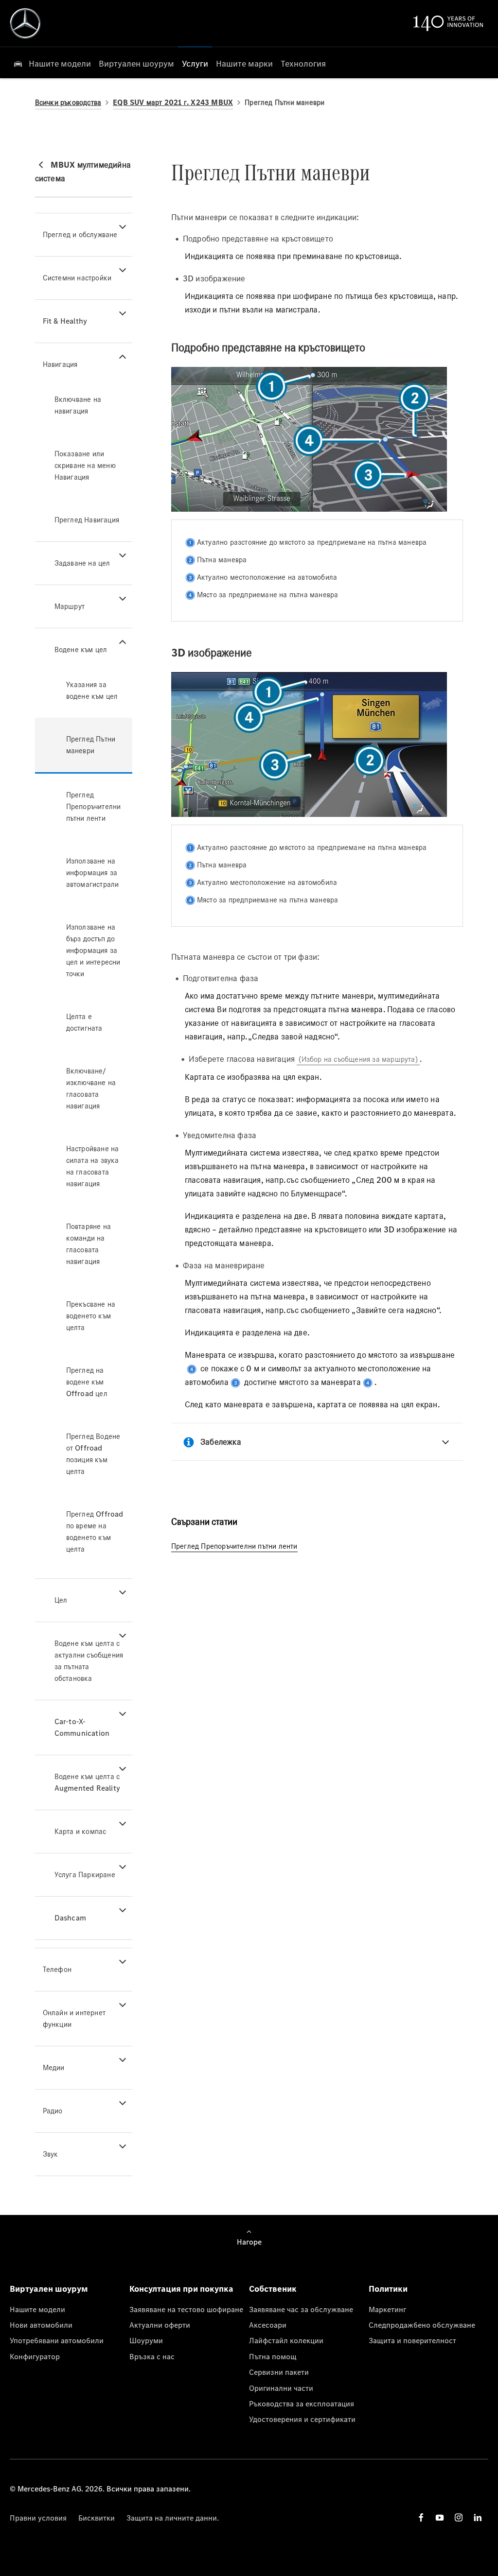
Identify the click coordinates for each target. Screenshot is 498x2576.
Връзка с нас (152, 2356)
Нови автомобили (41, 2325)
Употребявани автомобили (57, 2340)
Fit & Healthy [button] (65, 321)
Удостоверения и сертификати (302, 2419)
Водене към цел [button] (81, 649)
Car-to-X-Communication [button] (82, 1727)
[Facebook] (421, 2517)
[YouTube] (440, 2517)
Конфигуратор (35, 2356)
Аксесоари (268, 2325)
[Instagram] (459, 2517)
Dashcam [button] (70, 1918)
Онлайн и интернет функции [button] (74, 2018)
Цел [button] (61, 1600)
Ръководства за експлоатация (302, 2403)
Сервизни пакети (279, 2372)
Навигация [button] (60, 364)
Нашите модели (37, 2309)
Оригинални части (281, 2388)
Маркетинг (387, 2309)
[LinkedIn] (478, 2517)
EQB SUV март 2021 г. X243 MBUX (173, 102)
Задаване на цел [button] (82, 563)
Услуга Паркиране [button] (85, 1875)
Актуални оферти (160, 2325)
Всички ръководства (68, 102)
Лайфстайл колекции (286, 2340)
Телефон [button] (57, 1969)
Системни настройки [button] (77, 278)
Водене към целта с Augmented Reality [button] (87, 1782)
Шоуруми (146, 2340)
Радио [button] (53, 2111)
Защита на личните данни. (173, 2518)
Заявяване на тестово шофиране (186, 2309)
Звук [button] (51, 2154)
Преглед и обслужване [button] (80, 234)
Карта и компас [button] (80, 1831)
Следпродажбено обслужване (422, 2325)
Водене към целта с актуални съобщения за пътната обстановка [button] (89, 1661)
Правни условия (38, 2518)
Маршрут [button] (70, 606)
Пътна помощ (273, 2356)
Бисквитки (97, 2518)
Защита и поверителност (412, 2340)
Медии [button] (54, 2067)
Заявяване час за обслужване (301, 2309)
